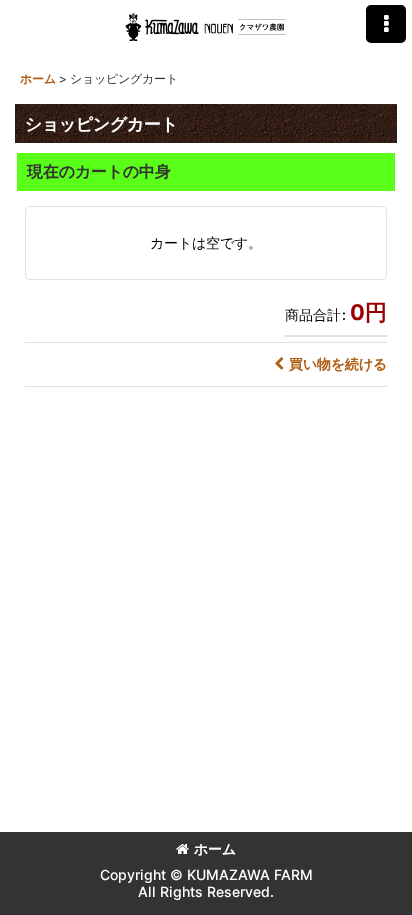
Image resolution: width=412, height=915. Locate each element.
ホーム (215, 848)
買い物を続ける (338, 363)
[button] (386, 24)
